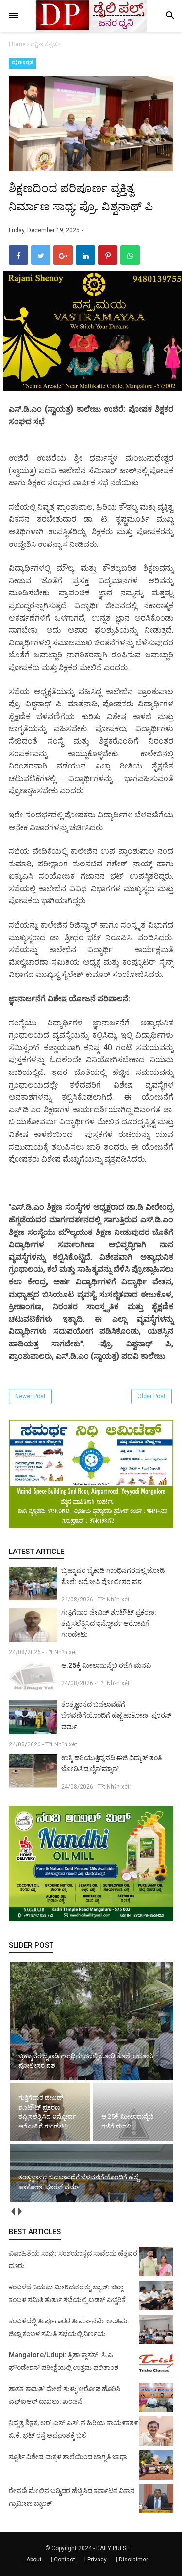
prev (12, 2211)
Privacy (97, 2560)
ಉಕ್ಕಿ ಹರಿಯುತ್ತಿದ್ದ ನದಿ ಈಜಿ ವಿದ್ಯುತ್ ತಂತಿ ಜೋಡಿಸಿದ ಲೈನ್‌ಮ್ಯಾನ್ (111, 1763)
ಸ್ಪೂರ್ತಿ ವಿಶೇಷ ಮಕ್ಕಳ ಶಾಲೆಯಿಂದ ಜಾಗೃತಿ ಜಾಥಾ (68, 2457)
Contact (65, 2560)
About (34, 2560)
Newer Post (30, 1396)
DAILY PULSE (113, 2548)
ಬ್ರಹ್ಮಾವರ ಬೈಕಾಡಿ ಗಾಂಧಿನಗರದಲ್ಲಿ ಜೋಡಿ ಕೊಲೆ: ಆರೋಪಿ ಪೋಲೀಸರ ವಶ (113, 1576)
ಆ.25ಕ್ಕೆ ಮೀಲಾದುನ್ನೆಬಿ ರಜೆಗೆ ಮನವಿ (106, 1665)
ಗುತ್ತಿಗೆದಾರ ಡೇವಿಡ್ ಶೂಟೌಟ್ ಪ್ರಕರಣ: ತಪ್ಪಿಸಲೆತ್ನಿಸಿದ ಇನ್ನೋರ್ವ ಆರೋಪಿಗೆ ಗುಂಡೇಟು (109, 1623)
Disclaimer (133, 2560)
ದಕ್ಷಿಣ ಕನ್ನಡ (22, 62)
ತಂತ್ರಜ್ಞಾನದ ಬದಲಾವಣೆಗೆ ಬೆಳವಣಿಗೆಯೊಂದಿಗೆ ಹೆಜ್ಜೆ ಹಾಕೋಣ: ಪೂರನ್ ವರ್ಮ (116, 1715)
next (20, 2211)
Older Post (151, 1396)
